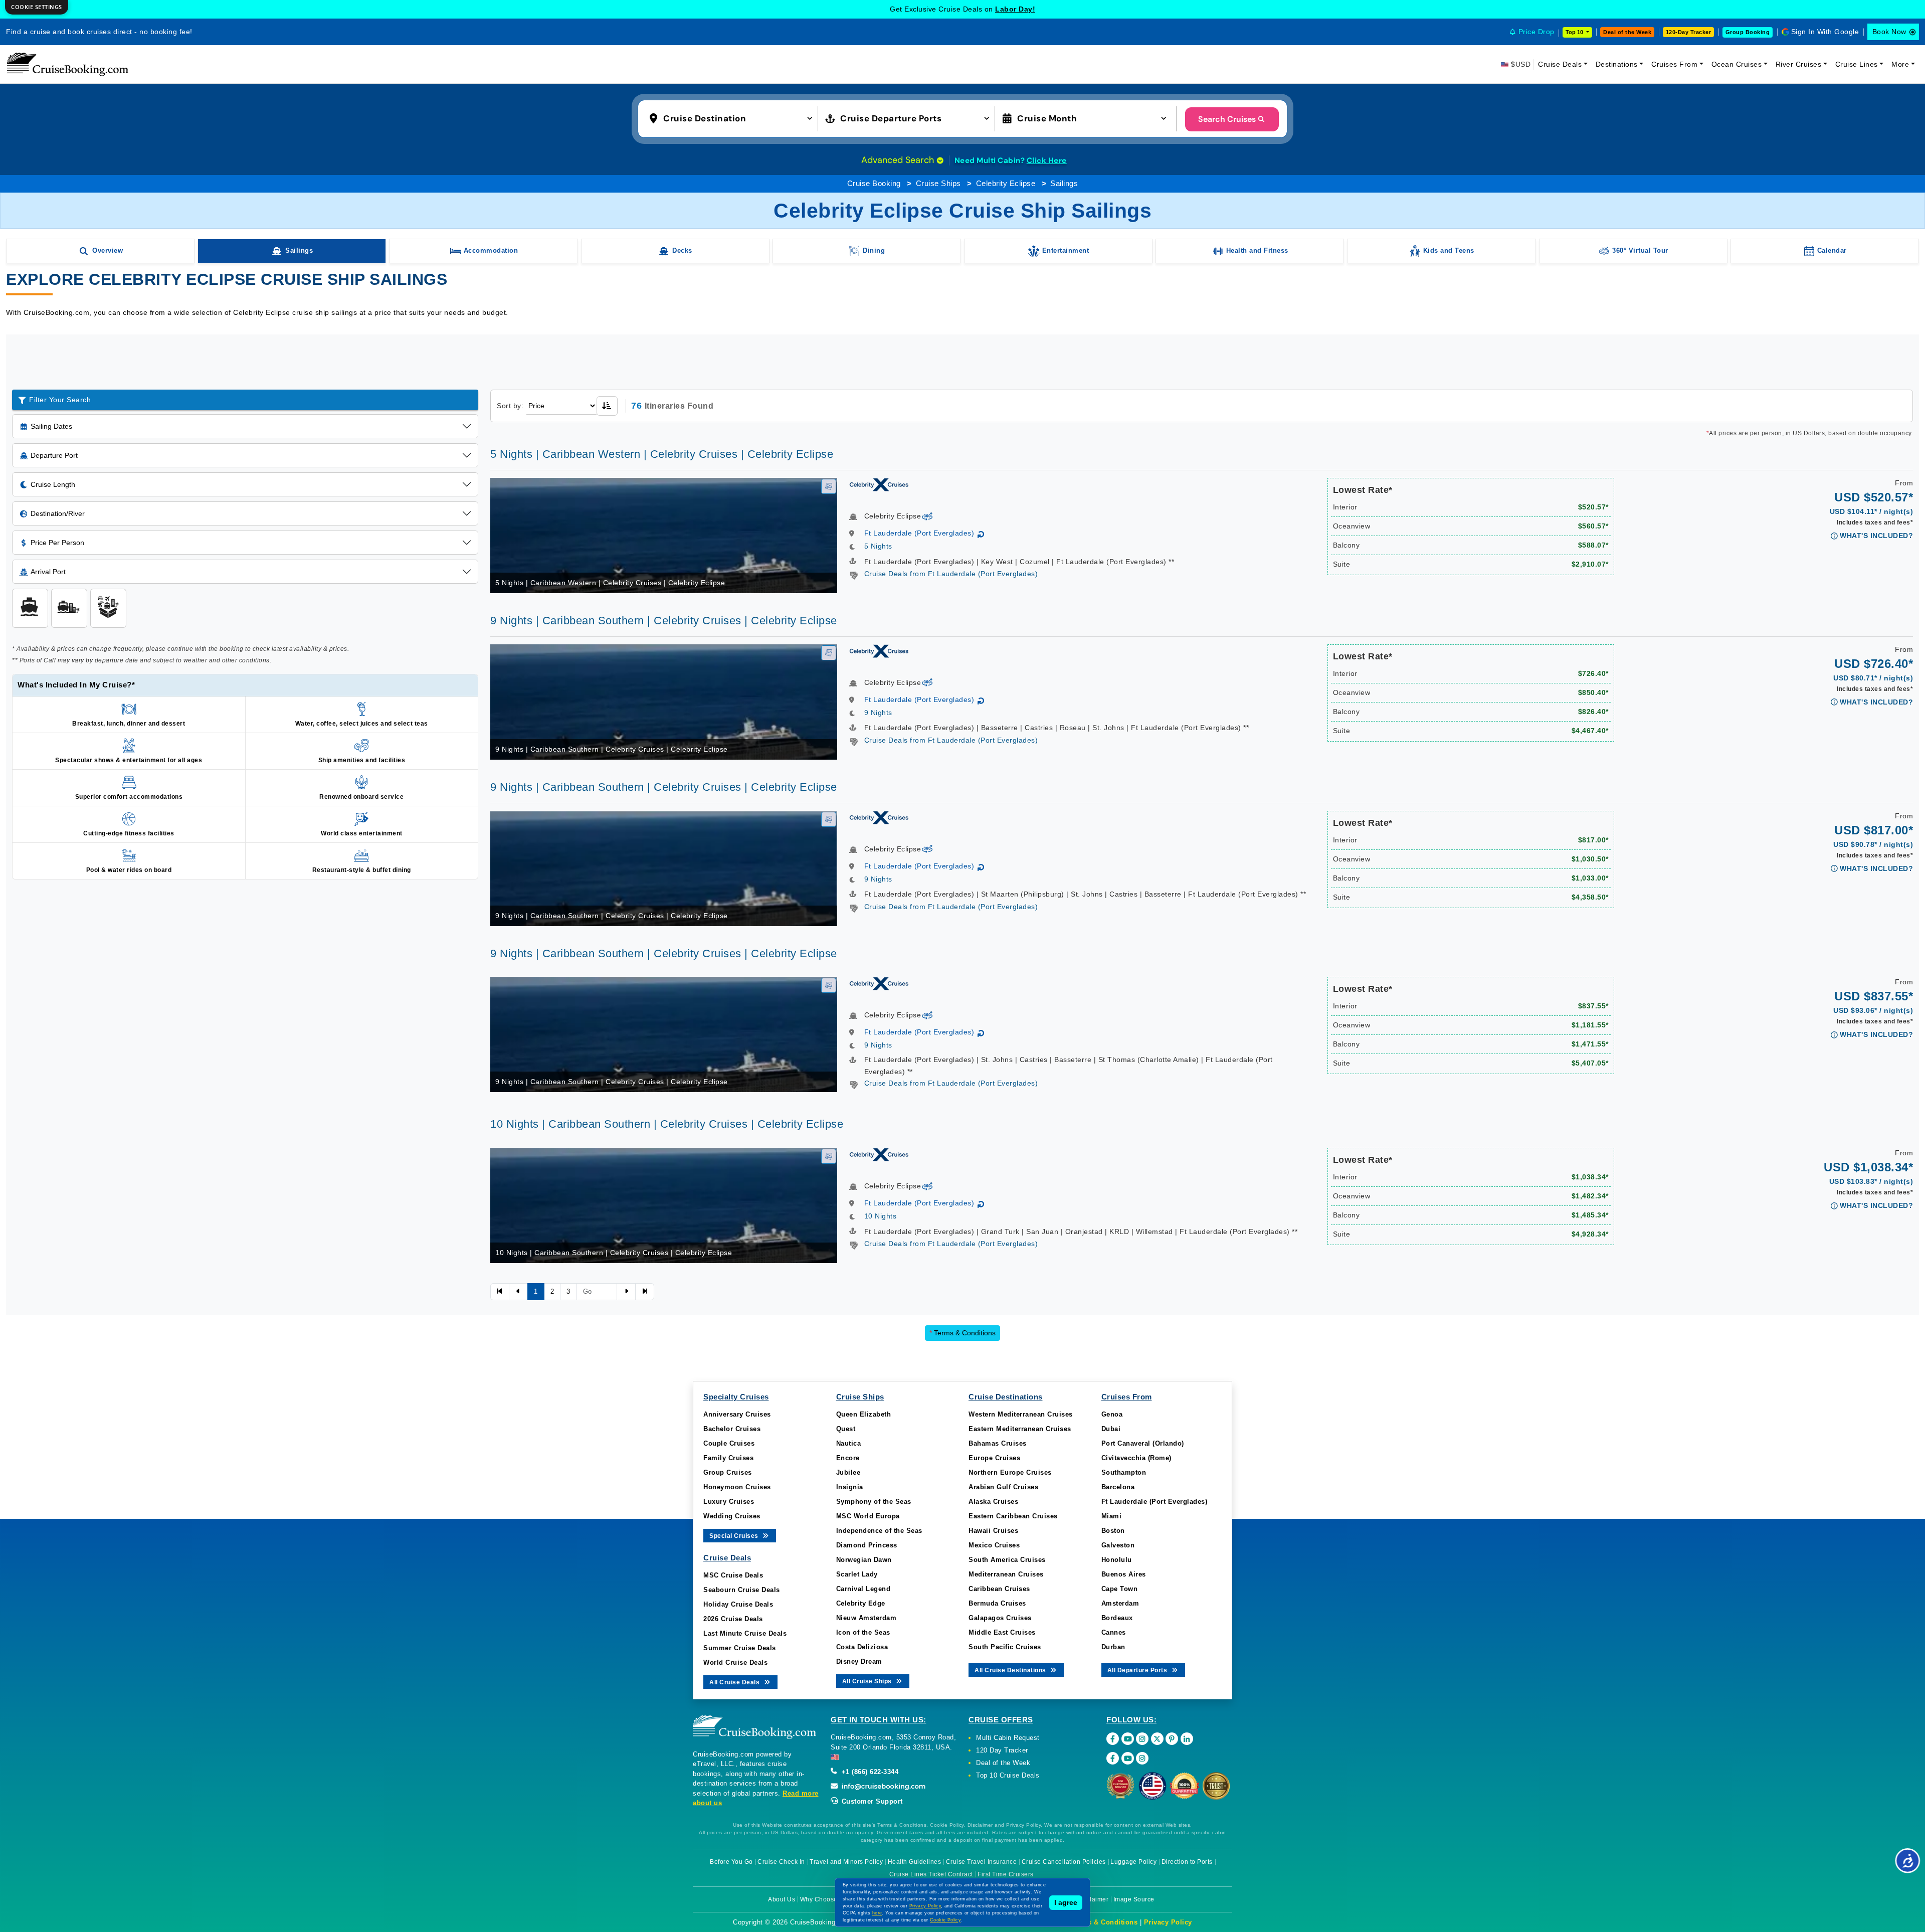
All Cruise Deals (735, 1682)
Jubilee (848, 1472)
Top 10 (1575, 32)
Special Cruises (735, 1536)
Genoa (1112, 1414)
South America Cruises (1007, 1560)
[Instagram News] (1142, 1758)
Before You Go (731, 1862)
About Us (782, 1899)
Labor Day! (1015, 9)
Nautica (849, 1443)
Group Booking (1748, 32)
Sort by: (510, 406)
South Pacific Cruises (1005, 1647)
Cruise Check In (781, 1862)
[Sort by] (607, 406)
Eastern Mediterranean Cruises (1020, 1429)
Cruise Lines (1857, 64)
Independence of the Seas (879, 1531)
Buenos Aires (1124, 1574)
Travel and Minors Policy (846, 1862)
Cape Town (1120, 1589)
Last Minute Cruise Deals (745, 1633)
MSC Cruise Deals (733, 1575)
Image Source (1134, 1899)
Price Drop (1536, 32)
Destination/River (58, 513)
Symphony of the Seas (874, 1502)
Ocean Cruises (1737, 64)
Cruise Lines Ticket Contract (931, 1874)
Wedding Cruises (732, 1516)
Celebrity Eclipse (1006, 183)
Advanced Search (899, 160)
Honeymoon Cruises (737, 1487)
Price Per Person (57, 543)
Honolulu (1117, 1560)
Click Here (1047, 160)
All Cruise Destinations (1011, 1670)
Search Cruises (1227, 119)
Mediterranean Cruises (1006, 1574)
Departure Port (54, 455)
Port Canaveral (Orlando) (1143, 1443)
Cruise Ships (938, 183)
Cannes (1114, 1632)
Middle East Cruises (1002, 1632)
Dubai (1111, 1429)
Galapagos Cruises (1000, 1618)
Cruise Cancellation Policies (1064, 1862)
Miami (1112, 1516)
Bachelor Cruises (732, 1429)
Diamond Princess (867, 1545)
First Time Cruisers (1006, 1874)
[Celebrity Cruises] (879, 484)
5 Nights (878, 546)
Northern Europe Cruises (1010, 1472)
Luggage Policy (1133, 1862)
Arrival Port (48, 572)
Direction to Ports (1187, 1862)
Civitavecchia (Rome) (1136, 1458)
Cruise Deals (1560, 64)
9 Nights (878, 713)
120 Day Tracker (1002, 1750)
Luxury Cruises (729, 1502)
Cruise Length (53, 484)
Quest (846, 1429)
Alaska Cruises (993, 1502)
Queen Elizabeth (864, 1414)
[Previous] (500, 1292)
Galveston (1118, 1545)
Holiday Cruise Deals (738, 1604)
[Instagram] (1142, 1739)
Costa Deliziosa (862, 1647)
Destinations (1617, 64)
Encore (848, 1458)
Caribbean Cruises (999, 1589)
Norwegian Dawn (864, 1560)
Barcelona (1118, 1487)
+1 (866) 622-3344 (869, 1772)
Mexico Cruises (994, 1545)
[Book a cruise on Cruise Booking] (68, 64)
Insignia (850, 1487)
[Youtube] (1128, 1739)
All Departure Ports (1138, 1670)
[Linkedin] (1187, 1739)
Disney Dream (859, 1661)
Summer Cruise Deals (740, 1648)
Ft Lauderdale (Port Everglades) (919, 533)
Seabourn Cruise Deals (742, 1590)
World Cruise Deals (735, 1662)
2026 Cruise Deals (733, 1619)
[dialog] (37, 7)
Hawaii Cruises (993, 1531)
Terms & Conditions (963, 1333)
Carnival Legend (863, 1589)
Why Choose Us (824, 1899)
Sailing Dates (51, 426)
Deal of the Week (1627, 32)
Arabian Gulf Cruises (1003, 1487)
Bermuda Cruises (997, 1603)
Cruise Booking (874, 183)
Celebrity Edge (861, 1603)
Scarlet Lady (857, 1574)
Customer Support (871, 1801)
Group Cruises (728, 1472)
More (1900, 64)
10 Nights (881, 1216)
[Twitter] (1157, 1739)
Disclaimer (1093, 1899)
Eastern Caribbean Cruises (1013, 1516)
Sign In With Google (1825, 32)
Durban (1113, 1647)
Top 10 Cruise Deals (1008, 1775)
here (877, 1913)
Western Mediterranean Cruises (1021, 1414)
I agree (1066, 1902)
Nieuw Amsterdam (867, 1618)
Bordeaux (1117, 1618)
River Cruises (1799, 64)
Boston (1113, 1531)
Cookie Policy (945, 1920)
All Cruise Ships (868, 1681)
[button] (733, 118)
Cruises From (1674, 64)
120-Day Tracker (1689, 32)
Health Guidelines (915, 1862)
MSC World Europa (868, 1516)
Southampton (1124, 1472)
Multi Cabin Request (1008, 1738)
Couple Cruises (729, 1443)
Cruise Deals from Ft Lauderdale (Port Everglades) (951, 574)
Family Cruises (728, 1458)
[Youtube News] (1128, 1758)
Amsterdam (1120, 1603)
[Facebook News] (1113, 1758)
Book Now (1889, 32)
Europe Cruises (994, 1458)
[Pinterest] (1172, 1739)
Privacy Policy (1168, 1922)
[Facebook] (1113, 1739)
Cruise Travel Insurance (982, 1862)
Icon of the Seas (863, 1632)
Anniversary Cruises (737, 1414)
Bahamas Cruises (998, 1443)
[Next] (626, 1292)
